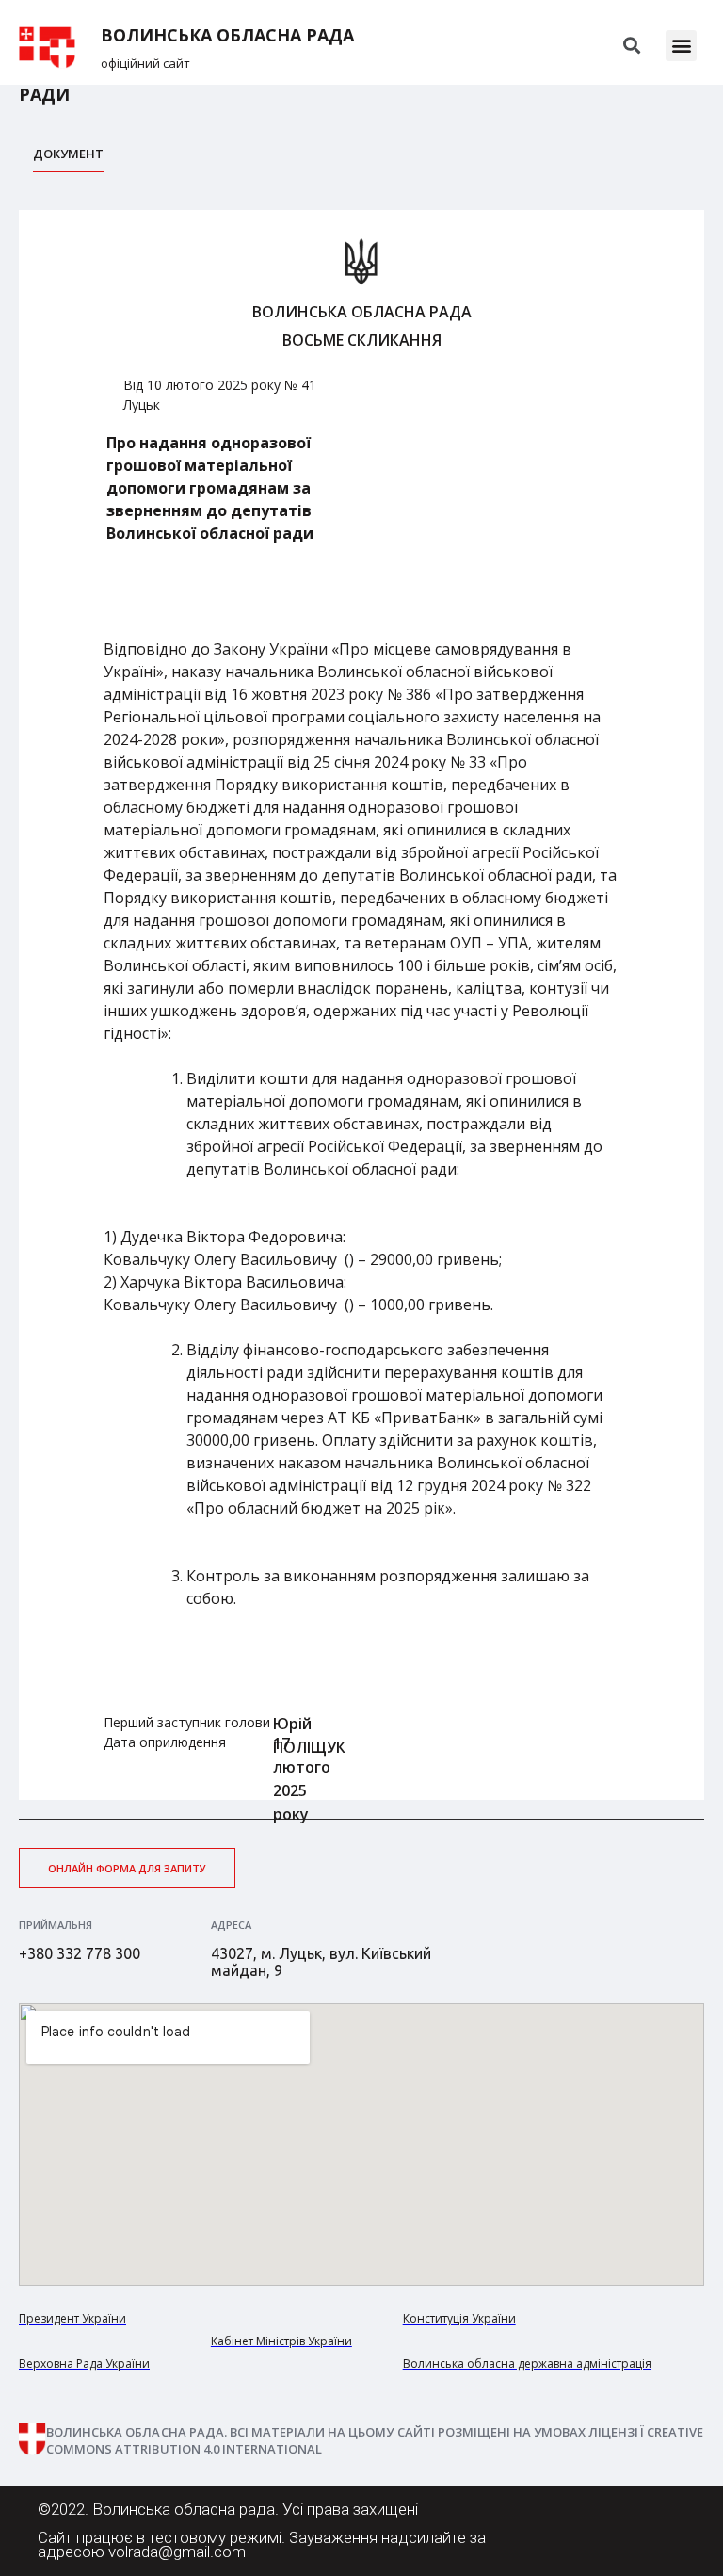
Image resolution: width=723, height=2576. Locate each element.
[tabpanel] (361, 1005)
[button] (681, 46)
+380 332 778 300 (80, 1953)
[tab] (68, 159)
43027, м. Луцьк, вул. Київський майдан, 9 (321, 1962)
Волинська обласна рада (227, 35)
